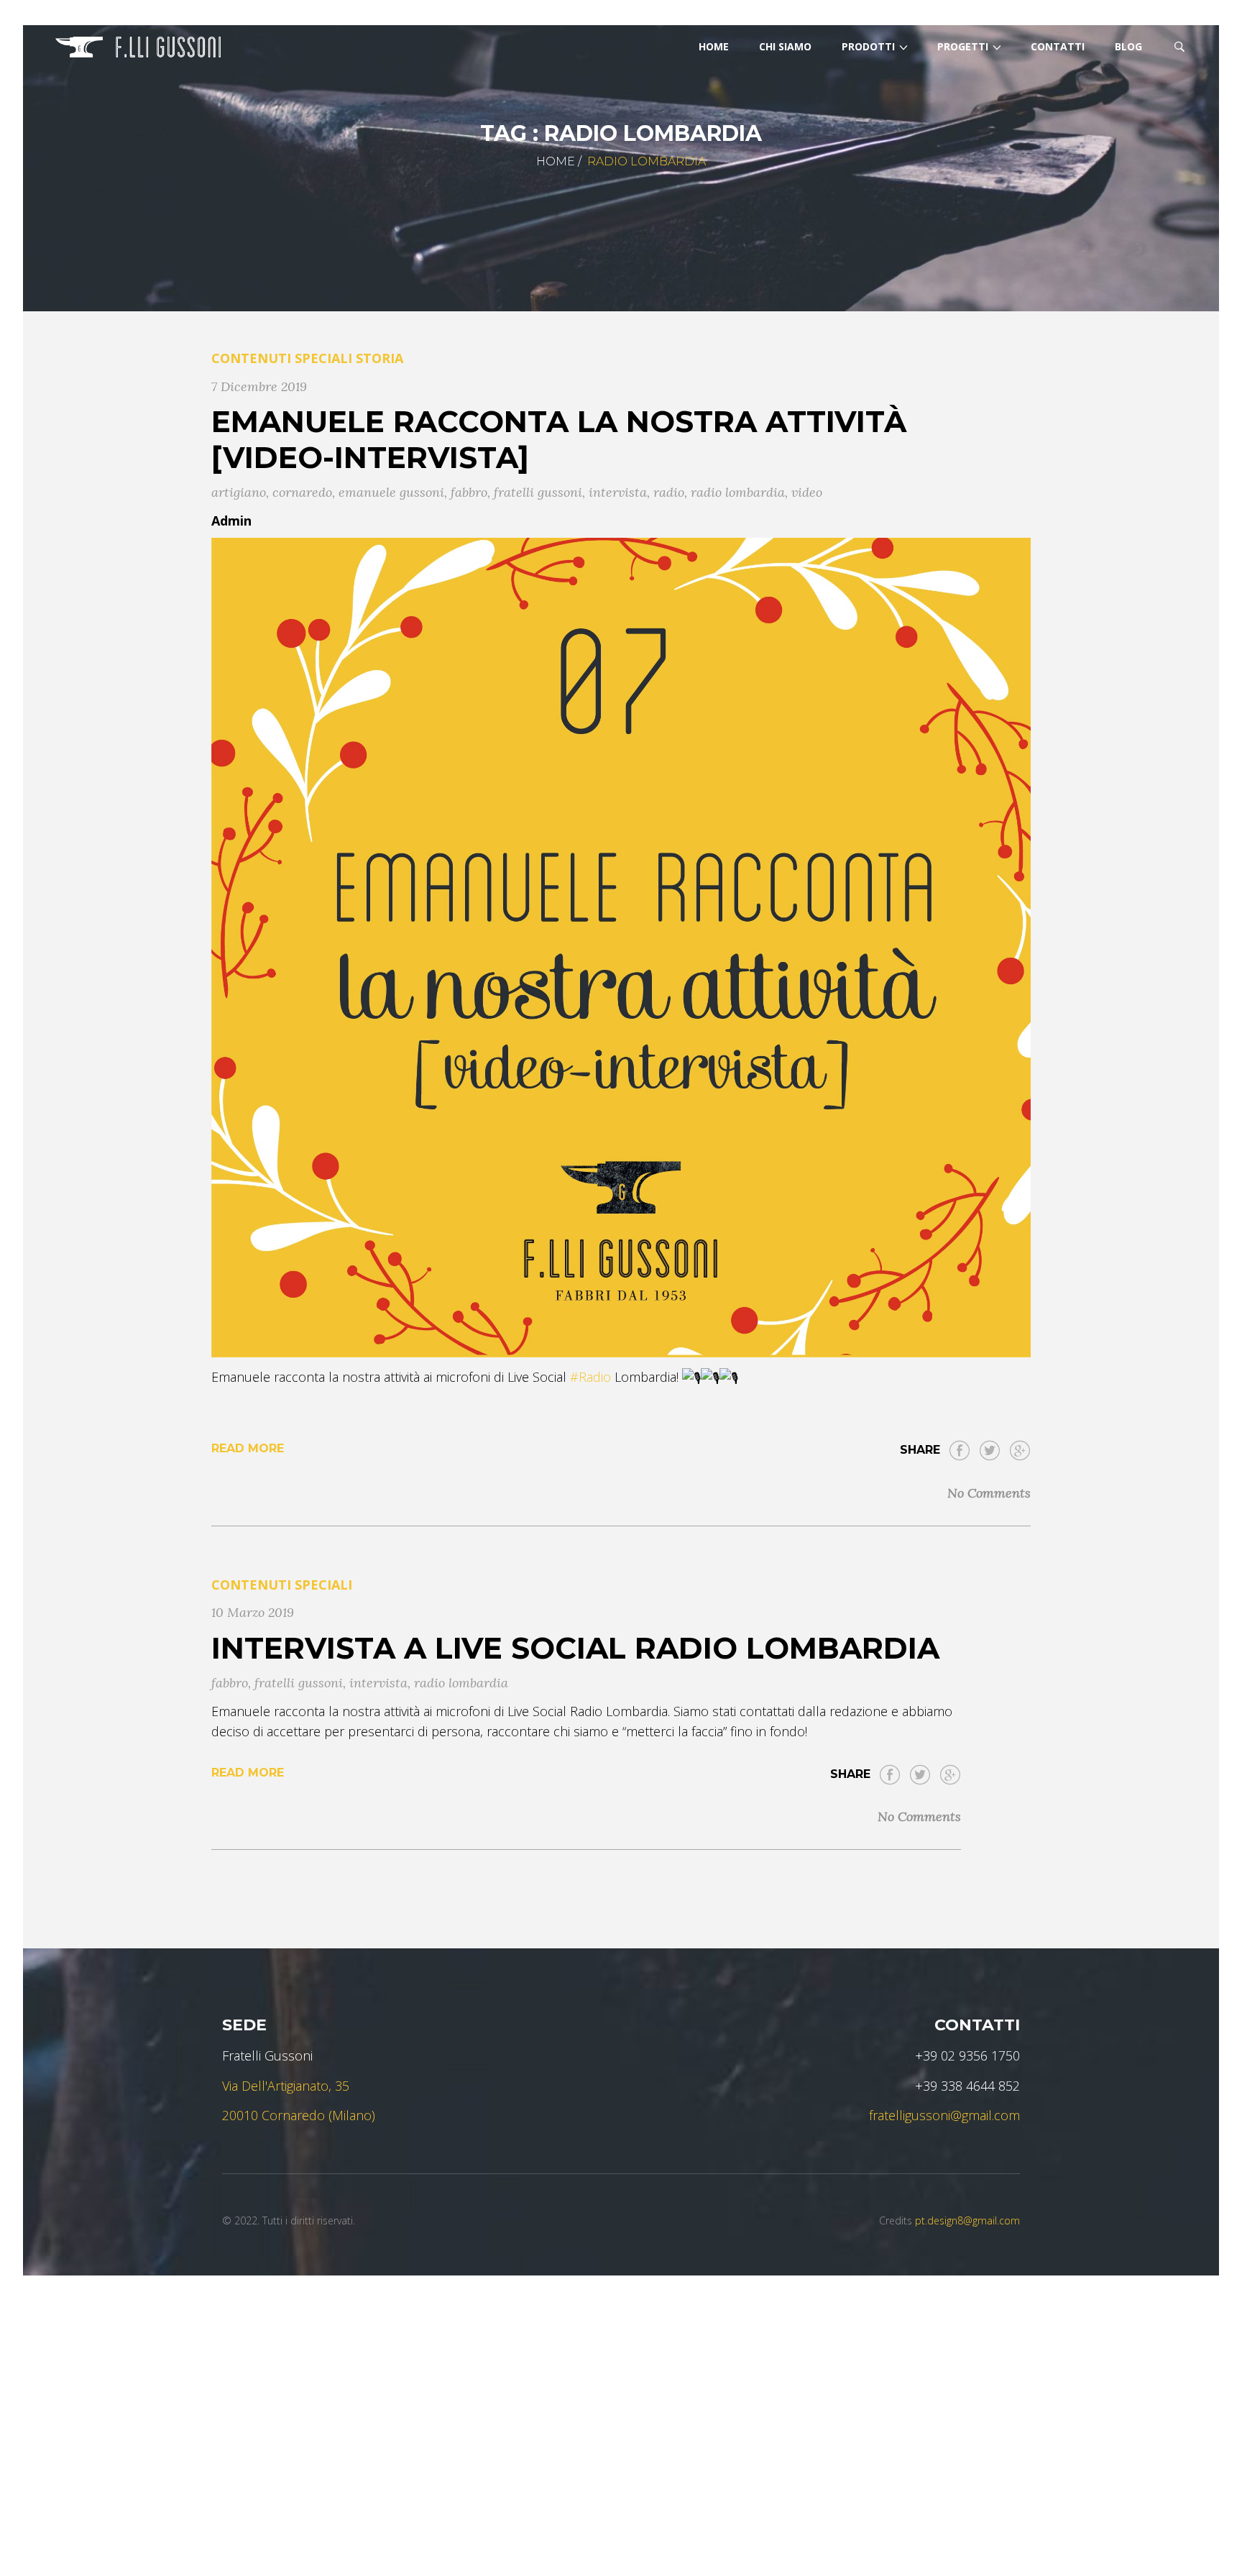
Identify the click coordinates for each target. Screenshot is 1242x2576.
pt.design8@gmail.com (967, 2220)
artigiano (239, 492)
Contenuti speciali (282, 358)
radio (669, 492)
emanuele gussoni (391, 492)
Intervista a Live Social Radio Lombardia (575, 1648)
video (807, 492)
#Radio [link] (590, 1377)
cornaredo (302, 492)
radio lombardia (738, 492)
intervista (618, 492)
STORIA (379, 358)
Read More (248, 1448)
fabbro (469, 492)
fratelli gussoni (538, 492)
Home (556, 161)
